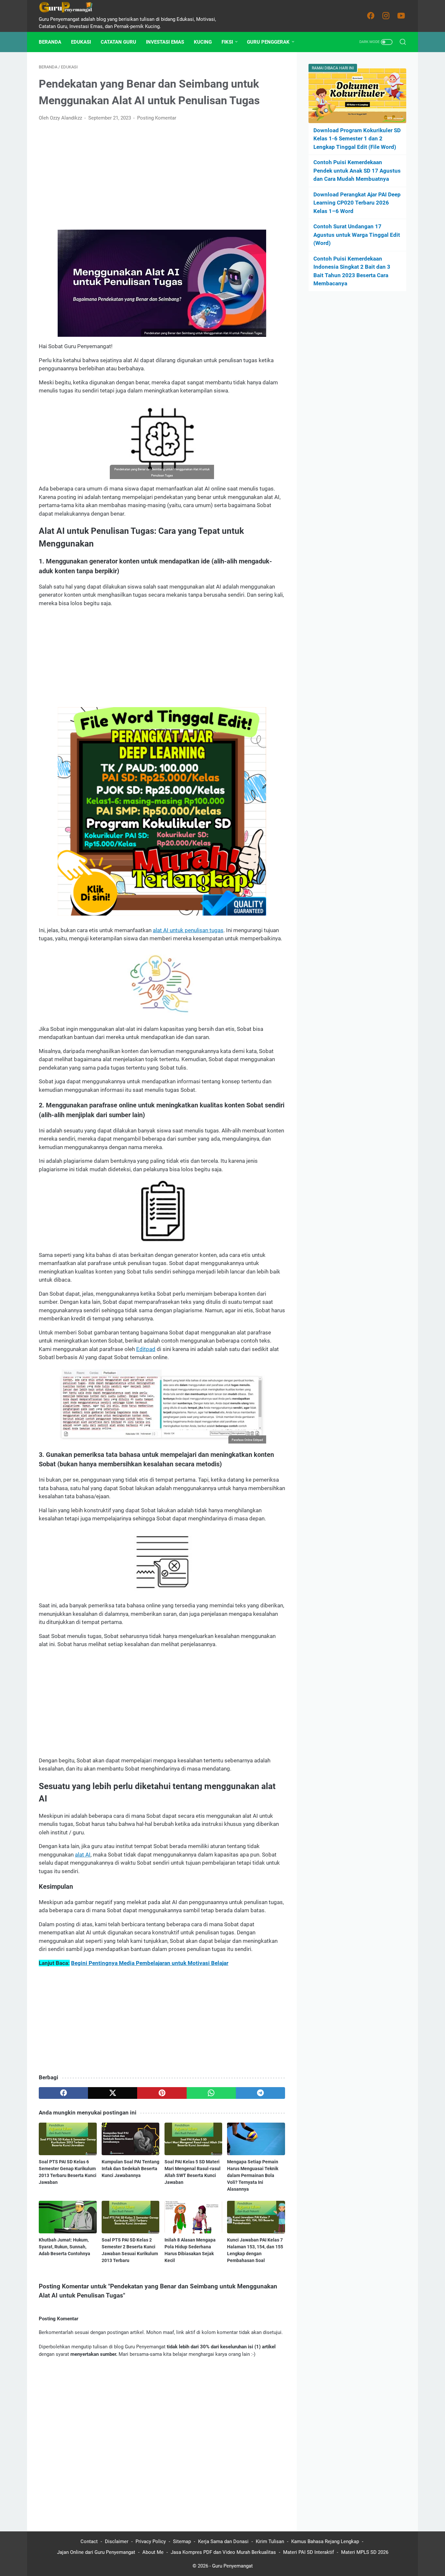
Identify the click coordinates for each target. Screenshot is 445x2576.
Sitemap (182, 2541)
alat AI (83, 1855)
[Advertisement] (162, 176)
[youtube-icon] (401, 16)
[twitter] (113, 2093)
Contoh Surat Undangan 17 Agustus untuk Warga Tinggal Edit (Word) (357, 235)
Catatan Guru (118, 42)
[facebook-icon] (371, 16)
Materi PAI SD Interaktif (309, 2552)
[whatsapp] (211, 2093)
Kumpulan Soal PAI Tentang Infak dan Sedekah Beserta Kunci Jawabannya (130, 2169)
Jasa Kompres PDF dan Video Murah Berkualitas (223, 2552)
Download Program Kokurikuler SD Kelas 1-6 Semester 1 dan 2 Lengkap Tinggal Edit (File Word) (357, 139)
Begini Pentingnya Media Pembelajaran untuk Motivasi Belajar (150, 1963)
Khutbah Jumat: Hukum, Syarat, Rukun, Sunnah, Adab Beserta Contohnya (65, 2247)
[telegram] (260, 2093)
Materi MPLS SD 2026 (365, 2552)
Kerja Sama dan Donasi (223, 2541)
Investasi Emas (165, 42)
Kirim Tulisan (270, 2541)
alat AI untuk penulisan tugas (188, 930)
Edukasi (81, 42)
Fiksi (227, 42)
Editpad (146, 1349)
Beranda (50, 42)
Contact (89, 2541)
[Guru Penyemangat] (70, 7)
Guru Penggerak (268, 42)
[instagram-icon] (386, 16)
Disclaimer (117, 2541)
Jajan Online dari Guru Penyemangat (96, 2552)
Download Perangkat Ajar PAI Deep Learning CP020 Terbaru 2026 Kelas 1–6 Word (357, 203)
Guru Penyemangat (232, 2566)
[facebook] (63, 2093)
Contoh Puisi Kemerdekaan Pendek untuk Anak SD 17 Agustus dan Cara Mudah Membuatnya (357, 171)
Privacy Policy (151, 2541)
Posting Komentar (157, 118)
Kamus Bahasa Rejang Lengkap (325, 2541)
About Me (153, 2552)
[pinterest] (162, 2093)
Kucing (203, 42)
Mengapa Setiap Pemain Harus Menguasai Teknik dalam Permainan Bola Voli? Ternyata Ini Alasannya (253, 2175)
